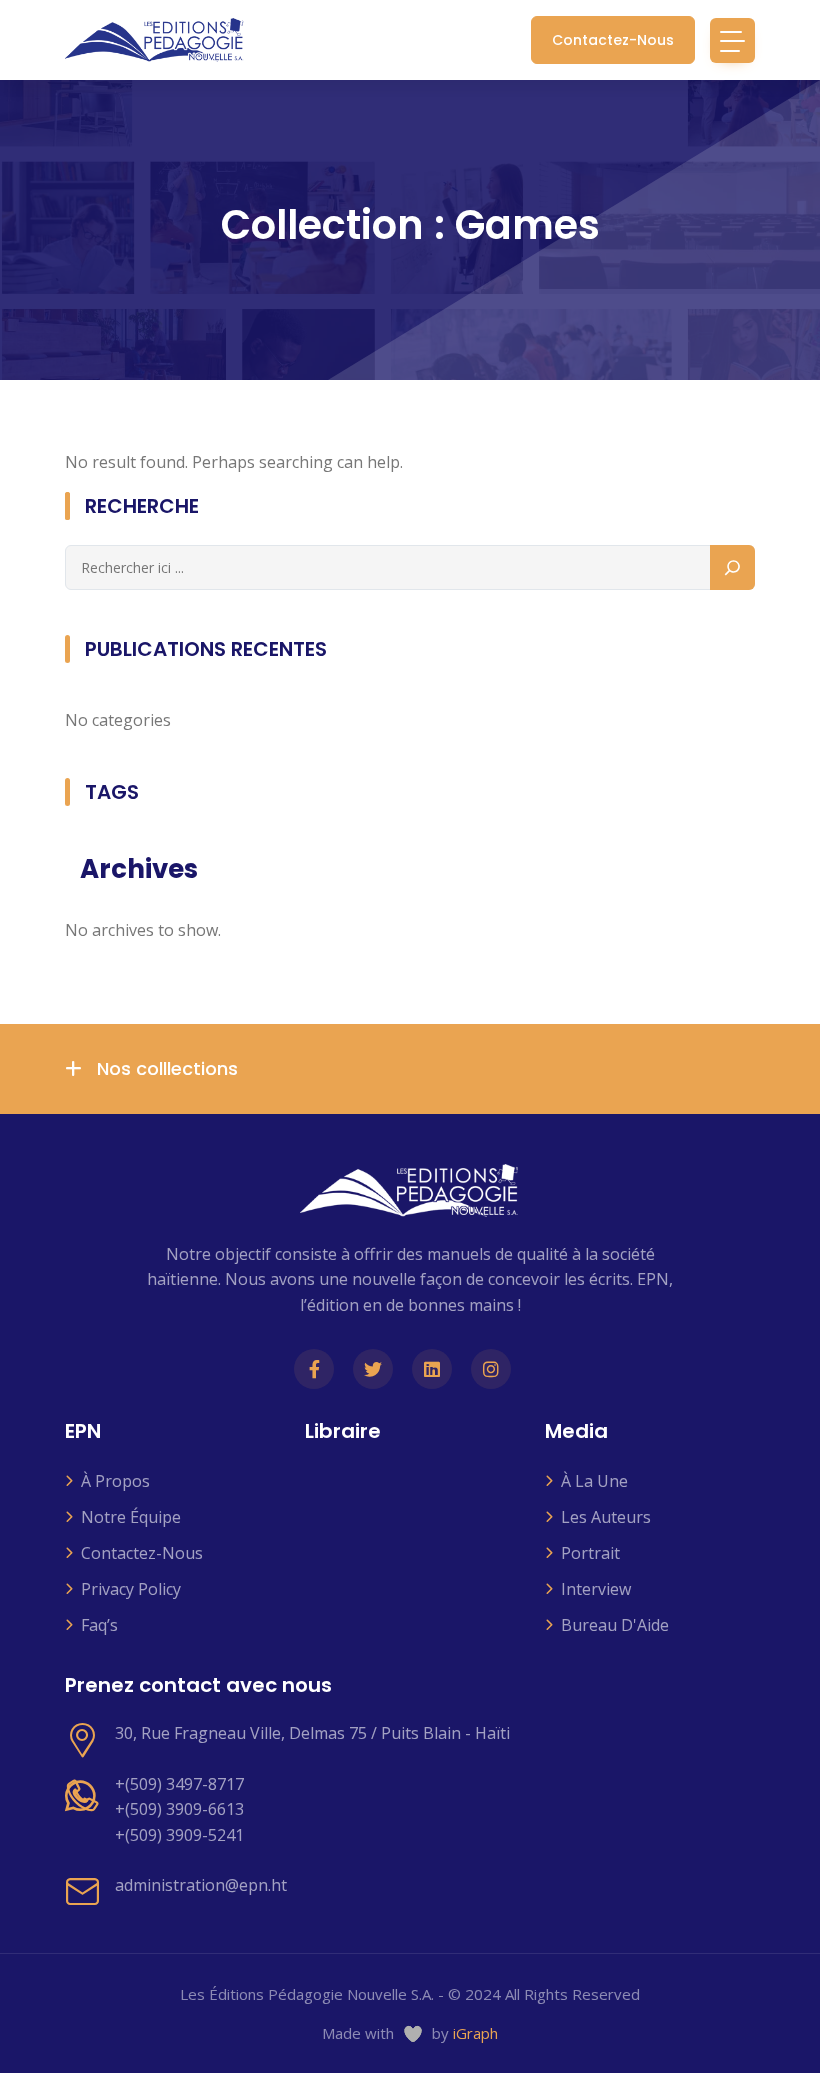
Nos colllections (165, 1068)
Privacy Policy (131, 1589)
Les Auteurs (606, 1517)
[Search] (732, 567)
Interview (596, 1589)
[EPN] (155, 40)
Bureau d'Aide (615, 1625)
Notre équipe (131, 1517)
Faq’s (99, 1625)
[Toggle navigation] (732, 40)
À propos (115, 1481)
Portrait (590, 1553)
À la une (594, 1481)
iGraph (475, 2033)
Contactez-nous (613, 40)
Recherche (142, 506)
